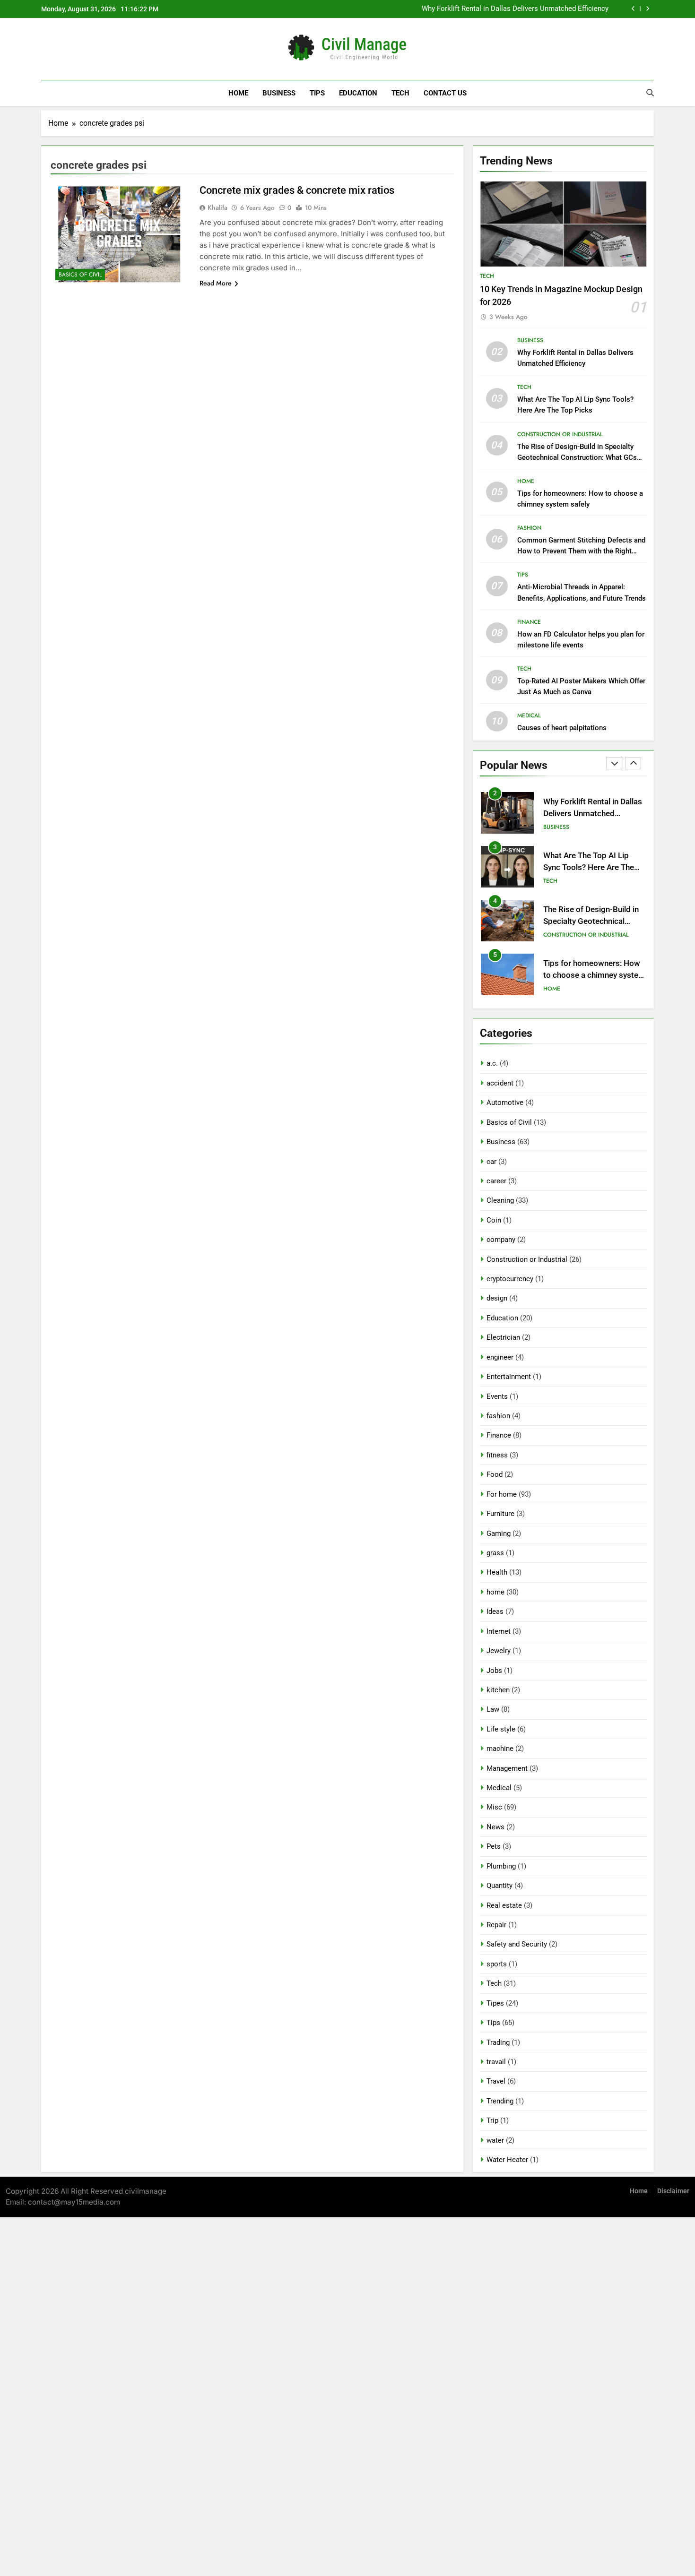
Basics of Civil (80, 275)
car (491, 1162)
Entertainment (509, 1377)
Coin (494, 1220)
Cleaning (500, 1200)
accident (500, 1083)
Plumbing (501, 1866)
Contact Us (445, 93)
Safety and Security (517, 1944)
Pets (494, 1846)
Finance (529, 622)
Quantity (500, 1886)
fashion (529, 528)
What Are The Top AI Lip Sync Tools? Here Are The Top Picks (589, 867)
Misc (494, 1807)
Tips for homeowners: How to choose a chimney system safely (594, 975)
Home (238, 93)
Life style (501, 1729)
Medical (529, 715)
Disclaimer (673, 2191)
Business (279, 93)
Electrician (503, 1337)
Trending (500, 2101)
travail (496, 2062)
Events (497, 1396)
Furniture (500, 1514)
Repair (496, 1925)
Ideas (495, 1611)
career (496, 1181)
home (526, 481)
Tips (317, 93)
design (497, 1298)
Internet (499, 1631)
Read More (216, 283)
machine (500, 1749)
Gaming (499, 1534)
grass (495, 1553)
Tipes (495, 2003)
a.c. (492, 1063)
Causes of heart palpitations (562, 728)
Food (495, 1474)
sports (497, 1964)
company (501, 1240)
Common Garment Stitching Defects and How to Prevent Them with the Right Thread (581, 551)
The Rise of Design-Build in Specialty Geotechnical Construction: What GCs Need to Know (577, 457)
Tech (400, 93)
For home (502, 1494)
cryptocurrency (510, 1279)
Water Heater (507, 2160)
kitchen (498, 1690)
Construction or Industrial (560, 434)
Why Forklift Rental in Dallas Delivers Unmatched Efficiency (515, 9)
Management (507, 1768)
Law (493, 1709)
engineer (500, 1357)
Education (358, 93)
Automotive (505, 1103)
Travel (496, 2081)
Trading (498, 2042)
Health (497, 1572)
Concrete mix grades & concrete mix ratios (297, 190)
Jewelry (499, 1651)
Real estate (504, 1905)
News (495, 1827)
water (495, 2140)
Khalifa (217, 207)
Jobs (494, 1671)
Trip (492, 2120)
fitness (497, 1455)
